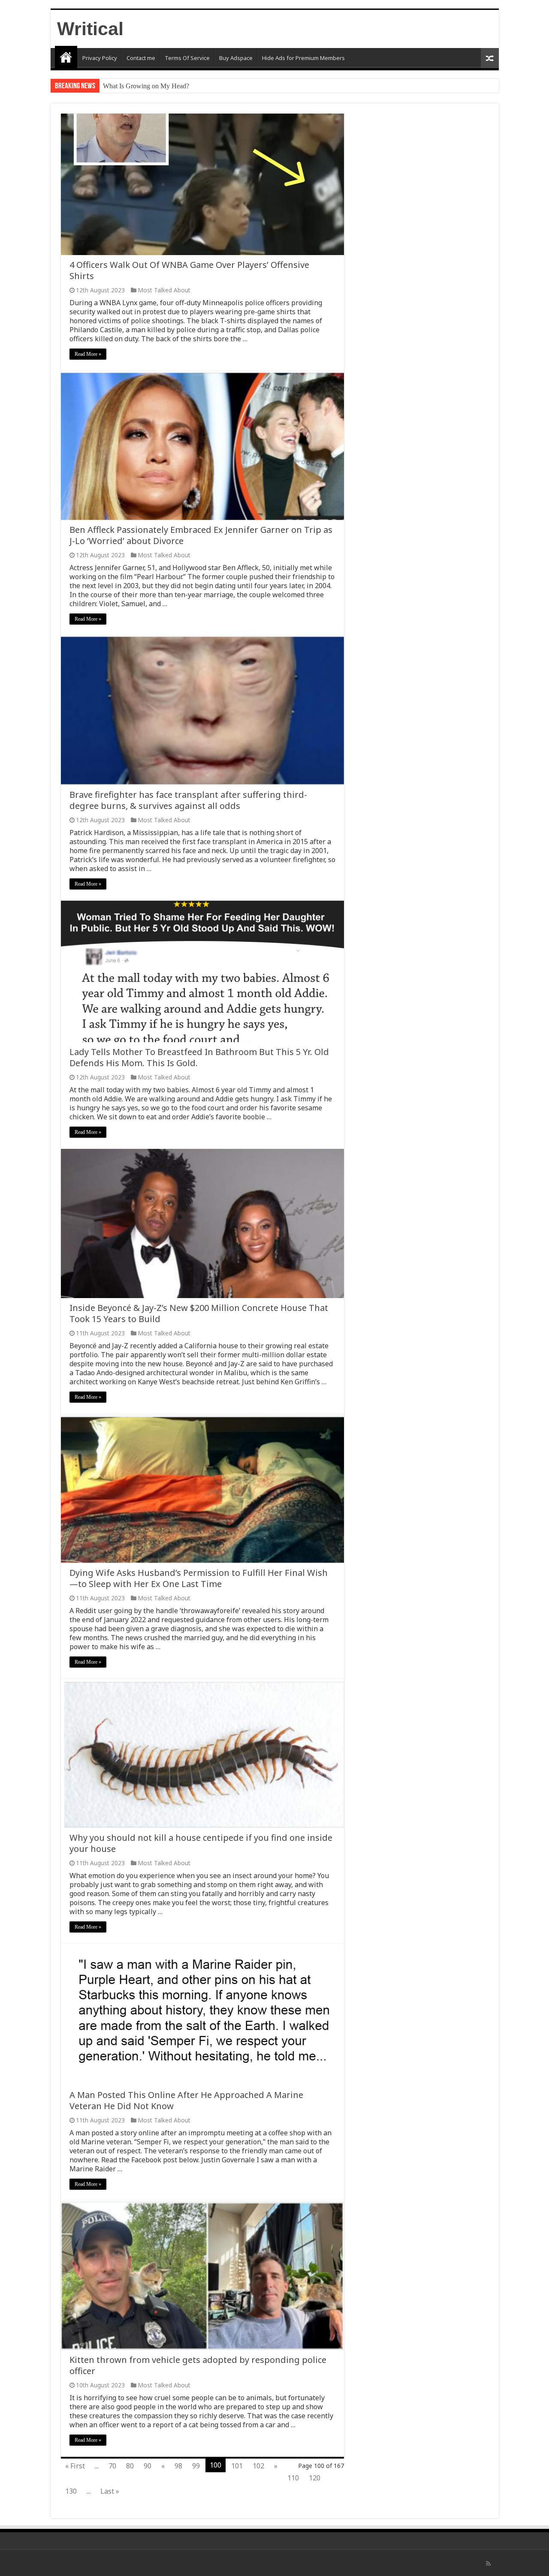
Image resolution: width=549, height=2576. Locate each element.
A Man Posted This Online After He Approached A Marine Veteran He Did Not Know (186, 2100)
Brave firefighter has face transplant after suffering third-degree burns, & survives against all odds (188, 800)
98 (178, 2466)
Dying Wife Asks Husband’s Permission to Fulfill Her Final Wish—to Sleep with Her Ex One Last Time (199, 1578)
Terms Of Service (187, 58)
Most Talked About (164, 290)
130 (71, 2491)
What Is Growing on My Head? (146, 86)
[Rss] (488, 2564)
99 (196, 2466)
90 (148, 2466)
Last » (110, 2491)
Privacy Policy (100, 58)
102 (258, 2466)
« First (75, 2466)
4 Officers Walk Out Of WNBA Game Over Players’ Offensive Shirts (189, 270)
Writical (90, 29)
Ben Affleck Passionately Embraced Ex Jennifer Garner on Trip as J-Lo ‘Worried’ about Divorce (201, 535)
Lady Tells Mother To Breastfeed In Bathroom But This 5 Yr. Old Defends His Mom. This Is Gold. (199, 1057)
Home (66, 57)
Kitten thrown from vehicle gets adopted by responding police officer (198, 2365)
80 (130, 2466)
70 (112, 2466)
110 (293, 2478)
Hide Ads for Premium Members (303, 58)
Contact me (141, 58)
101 (237, 2466)
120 (315, 2478)
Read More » (88, 354)
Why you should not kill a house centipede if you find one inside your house (201, 1843)
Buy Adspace (236, 58)
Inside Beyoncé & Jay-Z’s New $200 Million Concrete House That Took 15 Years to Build (199, 1313)
